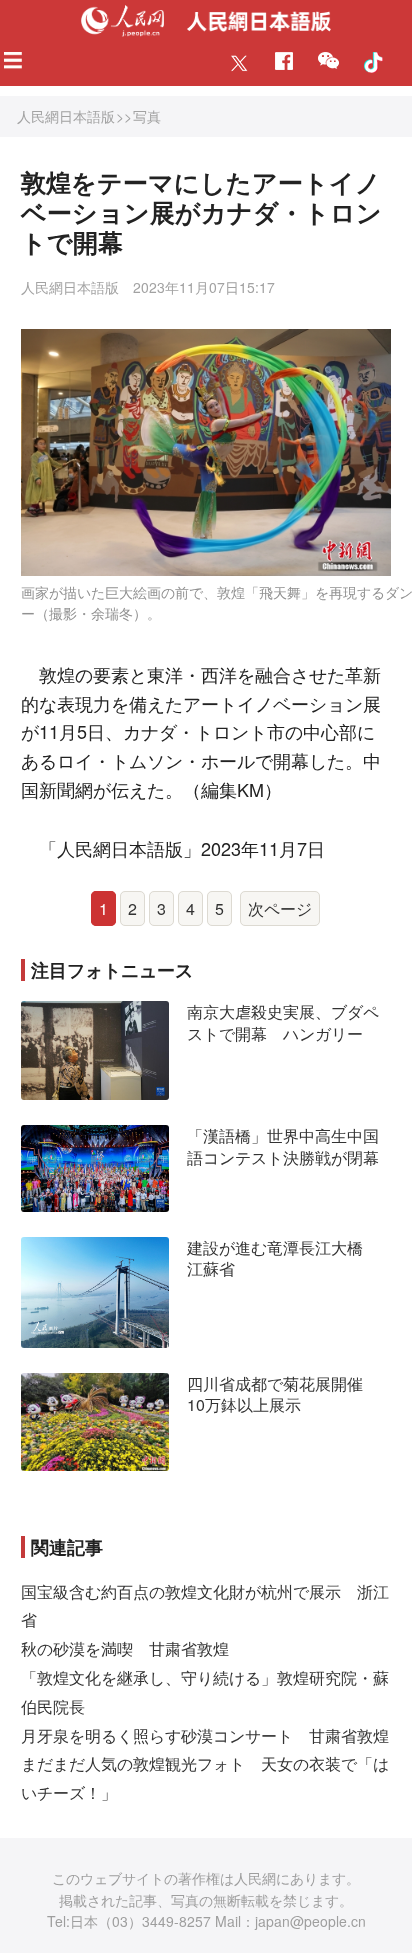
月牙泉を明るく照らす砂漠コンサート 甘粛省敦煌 (205, 1735)
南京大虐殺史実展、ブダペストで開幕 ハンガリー (283, 1022)
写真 (147, 116)
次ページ (280, 908)
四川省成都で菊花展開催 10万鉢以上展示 (283, 1394)
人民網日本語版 (66, 116)
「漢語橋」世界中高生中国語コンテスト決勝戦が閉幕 (283, 1146)
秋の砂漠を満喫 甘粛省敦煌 (125, 1648)
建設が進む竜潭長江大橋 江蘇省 (283, 1258)
